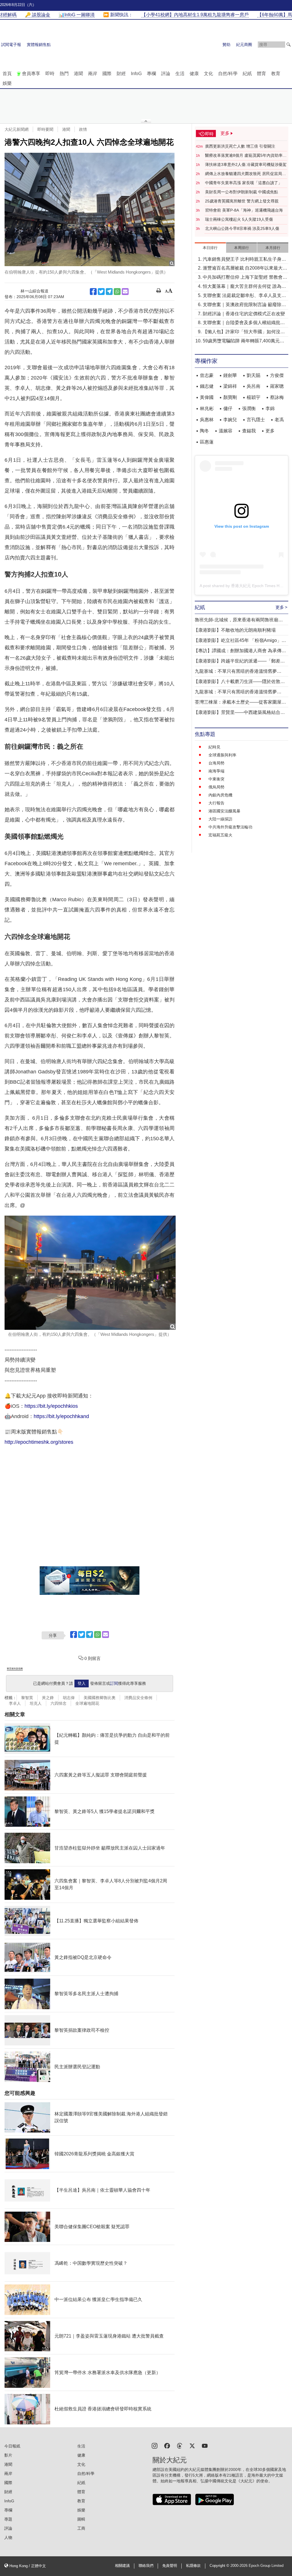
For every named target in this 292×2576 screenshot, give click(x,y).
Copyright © (220, 2566)
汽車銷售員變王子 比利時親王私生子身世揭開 (244, 260)
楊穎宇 (254, 397)
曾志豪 (207, 375)
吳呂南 (254, 386)
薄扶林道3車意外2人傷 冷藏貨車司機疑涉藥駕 (246, 164)
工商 (81, 2528)
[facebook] (167, 2445)
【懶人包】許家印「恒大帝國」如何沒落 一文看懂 (244, 332)
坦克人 (36, 1703)
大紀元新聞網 (17, 129)
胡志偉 (69, 1698)
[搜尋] (289, 45)
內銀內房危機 (220, 795)
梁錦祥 (230, 386)
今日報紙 (12, 2446)
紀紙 (247, 74)
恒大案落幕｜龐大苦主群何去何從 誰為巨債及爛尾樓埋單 (244, 287)
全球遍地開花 (87, 1703)
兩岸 (93, 74)
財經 (121, 74)
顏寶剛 (230, 397)
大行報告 (216, 803)
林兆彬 (207, 408)
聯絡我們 (146, 2566)
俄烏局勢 (216, 787)
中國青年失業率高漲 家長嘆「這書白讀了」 (244, 183)
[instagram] (155, 2445)
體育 (261, 74)
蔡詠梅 (277, 397)
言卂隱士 (256, 420)
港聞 (78, 74)
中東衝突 (216, 779)
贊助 (226, 45)
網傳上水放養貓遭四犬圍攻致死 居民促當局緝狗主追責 (246, 174)
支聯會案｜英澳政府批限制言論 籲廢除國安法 (244, 305)
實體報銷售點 (39, 45)
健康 (194, 74)
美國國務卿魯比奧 (100, 1698)
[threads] (180, 2445)
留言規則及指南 (15, 1669)
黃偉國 (207, 397)
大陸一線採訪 (220, 819)
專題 (8, 2519)
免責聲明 (170, 2566)
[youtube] (205, 2445)
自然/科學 (228, 74)
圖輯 (81, 2519)
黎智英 (27, 1698)
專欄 (151, 74)
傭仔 (228, 408)
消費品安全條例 (138, 1698)
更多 (270, 431)
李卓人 (15, 1703)
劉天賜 (254, 375)
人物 (8, 2537)
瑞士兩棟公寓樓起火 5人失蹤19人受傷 (239, 219)
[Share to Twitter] (101, 292)
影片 (8, 2455)
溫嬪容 (226, 431)
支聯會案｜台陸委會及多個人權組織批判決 (244, 323)
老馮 (279, 420)
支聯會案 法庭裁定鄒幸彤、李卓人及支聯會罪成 (244, 296)
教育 (276, 74)
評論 (166, 74)
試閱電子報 (11, 45)
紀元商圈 (244, 45)
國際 (107, 74)
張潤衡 (249, 408)
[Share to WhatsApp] (117, 292)
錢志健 (207, 386)
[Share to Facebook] (93, 292)
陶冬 (204, 431)
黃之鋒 (48, 1698)
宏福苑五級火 (220, 835)
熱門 (64, 74)
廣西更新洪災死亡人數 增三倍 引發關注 (240, 146)
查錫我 (249, 431)
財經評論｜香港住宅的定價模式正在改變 (244, 314)
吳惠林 (207, 420)
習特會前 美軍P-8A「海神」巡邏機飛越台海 (244, 210)
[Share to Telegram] (109, 292)
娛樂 (7, 83)
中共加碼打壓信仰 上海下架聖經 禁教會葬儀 (245, 278)
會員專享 (31, 74)
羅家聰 (277, 386)
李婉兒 (230, 420)
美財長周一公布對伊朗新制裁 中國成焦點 (242, 192)
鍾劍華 (230, 375)
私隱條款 (193, 2566)
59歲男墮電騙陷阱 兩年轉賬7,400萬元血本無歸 (244, 341)
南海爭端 (216, 771)
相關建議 (122, 2566)
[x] (192, 2445)
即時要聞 (45, 129)
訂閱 (114, 1683)
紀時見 (214, 747)
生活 (180, 74)
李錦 (270, 408)
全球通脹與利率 (222, 755)
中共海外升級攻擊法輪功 (230, 827)
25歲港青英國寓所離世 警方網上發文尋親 (242, 201)
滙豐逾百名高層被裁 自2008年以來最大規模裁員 (245, 269)
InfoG (136, 74)
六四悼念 (58, 1703)
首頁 (7, 74)
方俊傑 (277, 375)
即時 (50, 74)
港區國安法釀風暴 (224, 811)
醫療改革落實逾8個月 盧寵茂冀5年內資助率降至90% (246, 156)
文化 (208, 74)
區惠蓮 (207, 442)
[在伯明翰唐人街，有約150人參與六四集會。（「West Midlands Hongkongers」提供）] (90, 209)
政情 (83, 129)
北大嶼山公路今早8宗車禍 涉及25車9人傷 (242, 228)
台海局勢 (216, 763)
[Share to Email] (125, 292)
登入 (82, 1683)
